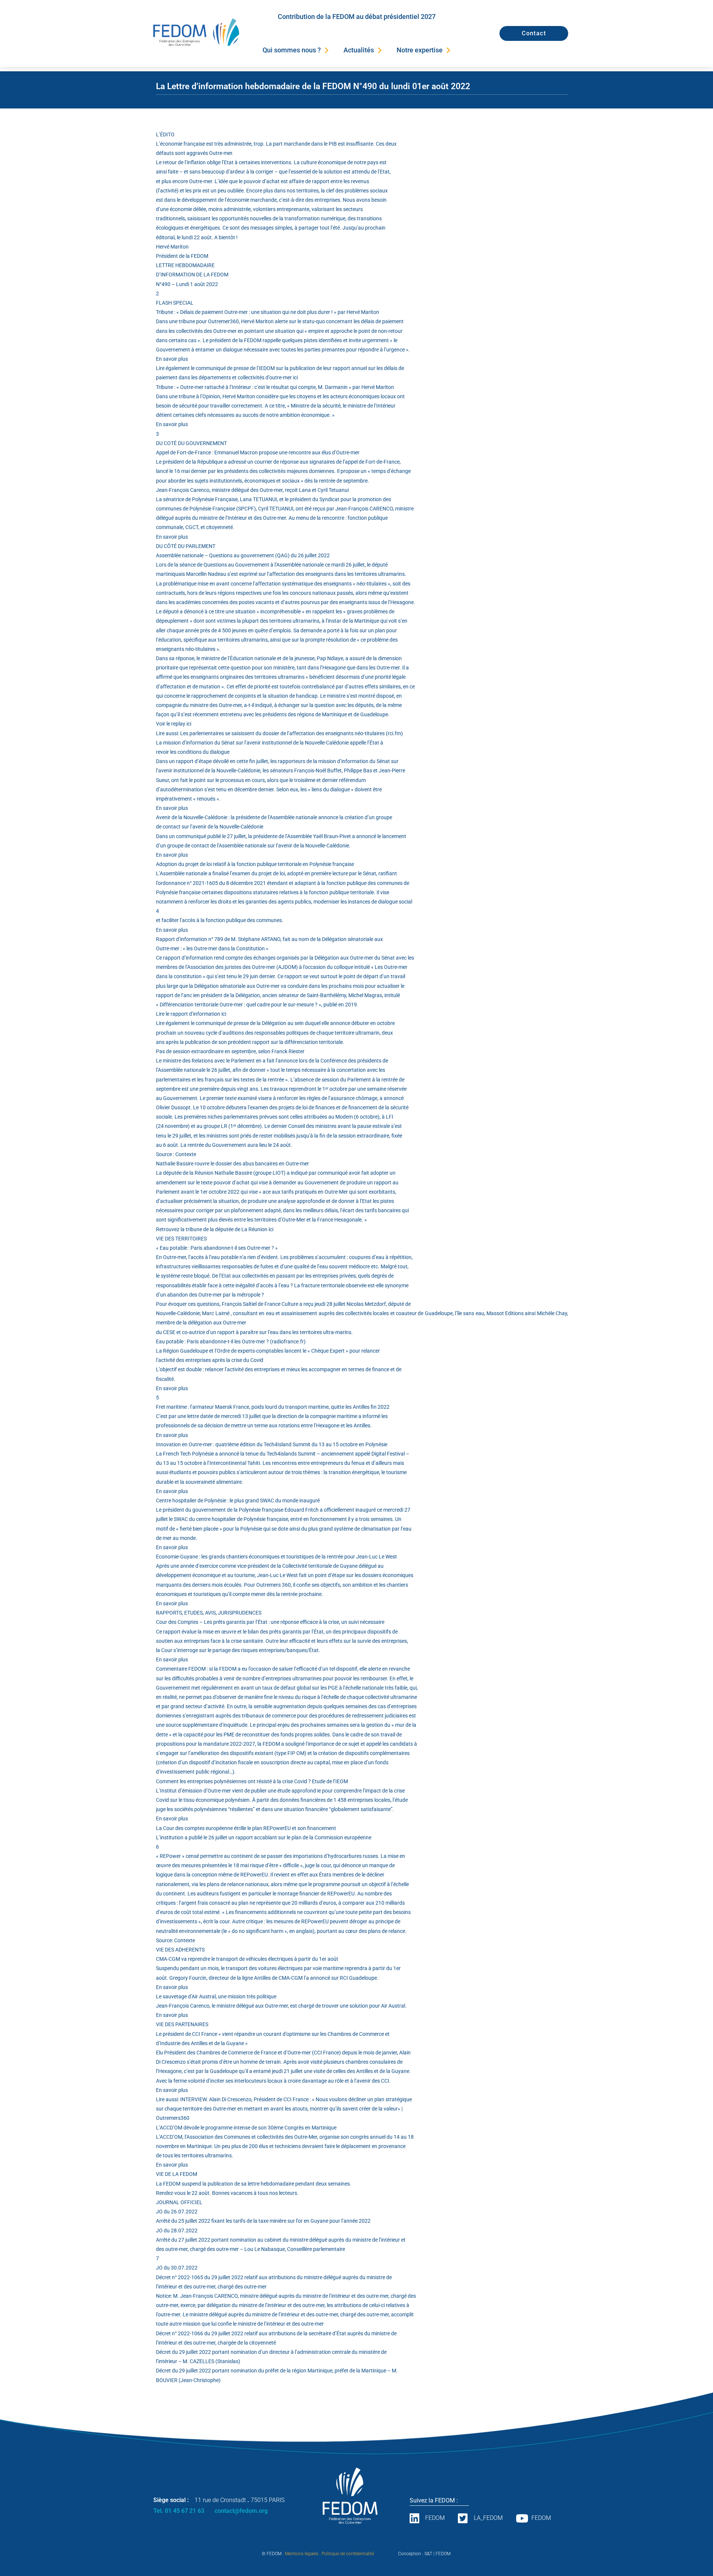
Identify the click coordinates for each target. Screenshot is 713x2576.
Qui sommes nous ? (292, 50)
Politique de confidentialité (348, 2554)
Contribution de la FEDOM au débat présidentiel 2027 (357, 17)
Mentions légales (302, 2554)
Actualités (359, 50)
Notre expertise (420, 50)
